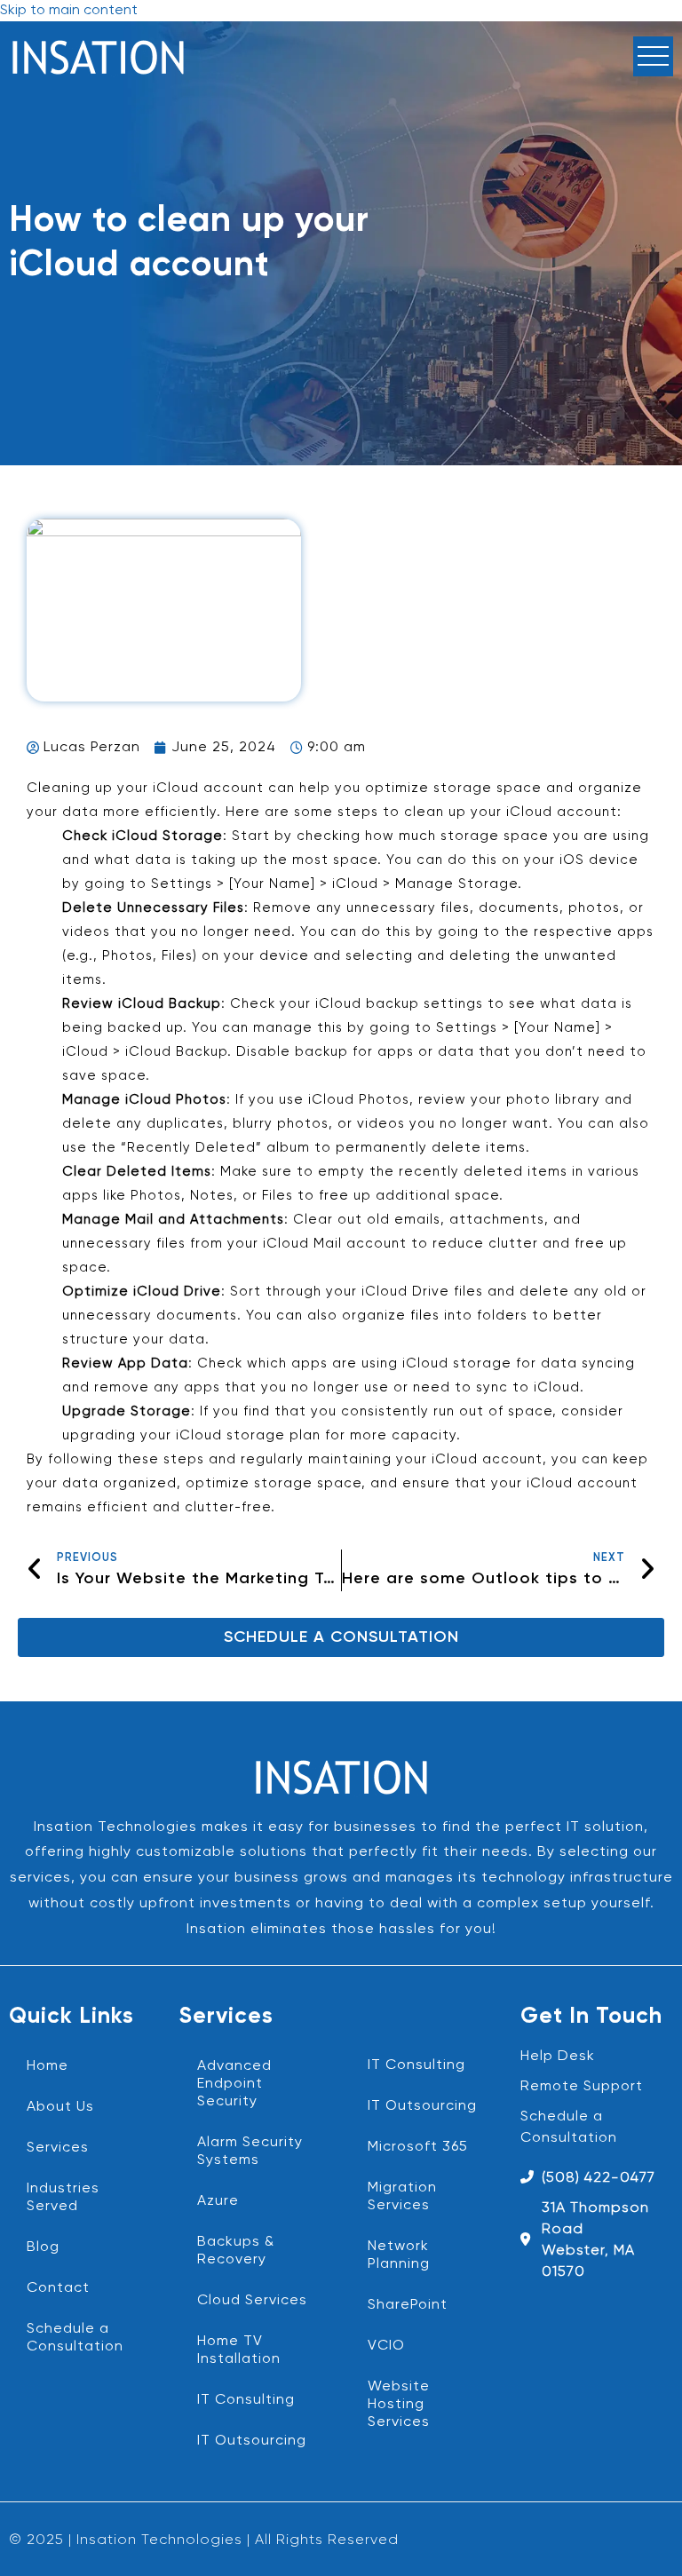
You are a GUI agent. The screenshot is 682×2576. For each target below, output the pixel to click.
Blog (43, 2247)
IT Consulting (246, 2400)
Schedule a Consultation (75, 2338)
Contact (58, 2288)
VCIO (386, 2346)
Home (48, 2066)
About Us (60, 2107)
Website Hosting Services (399, 2405)
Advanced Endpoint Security (234, 2084)
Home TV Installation (239, 2350)
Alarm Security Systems (250, 2152)
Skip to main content (69, 11)
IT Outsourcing (252, 2441)
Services (58, 2148)
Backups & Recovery (236, 2251)
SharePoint (408, 2305)
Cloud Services (252, 2301)
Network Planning (399, 2255)
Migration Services (402, 2197)
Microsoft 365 (418, 2147)
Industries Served (63, 2198)
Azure (218, 2201)
